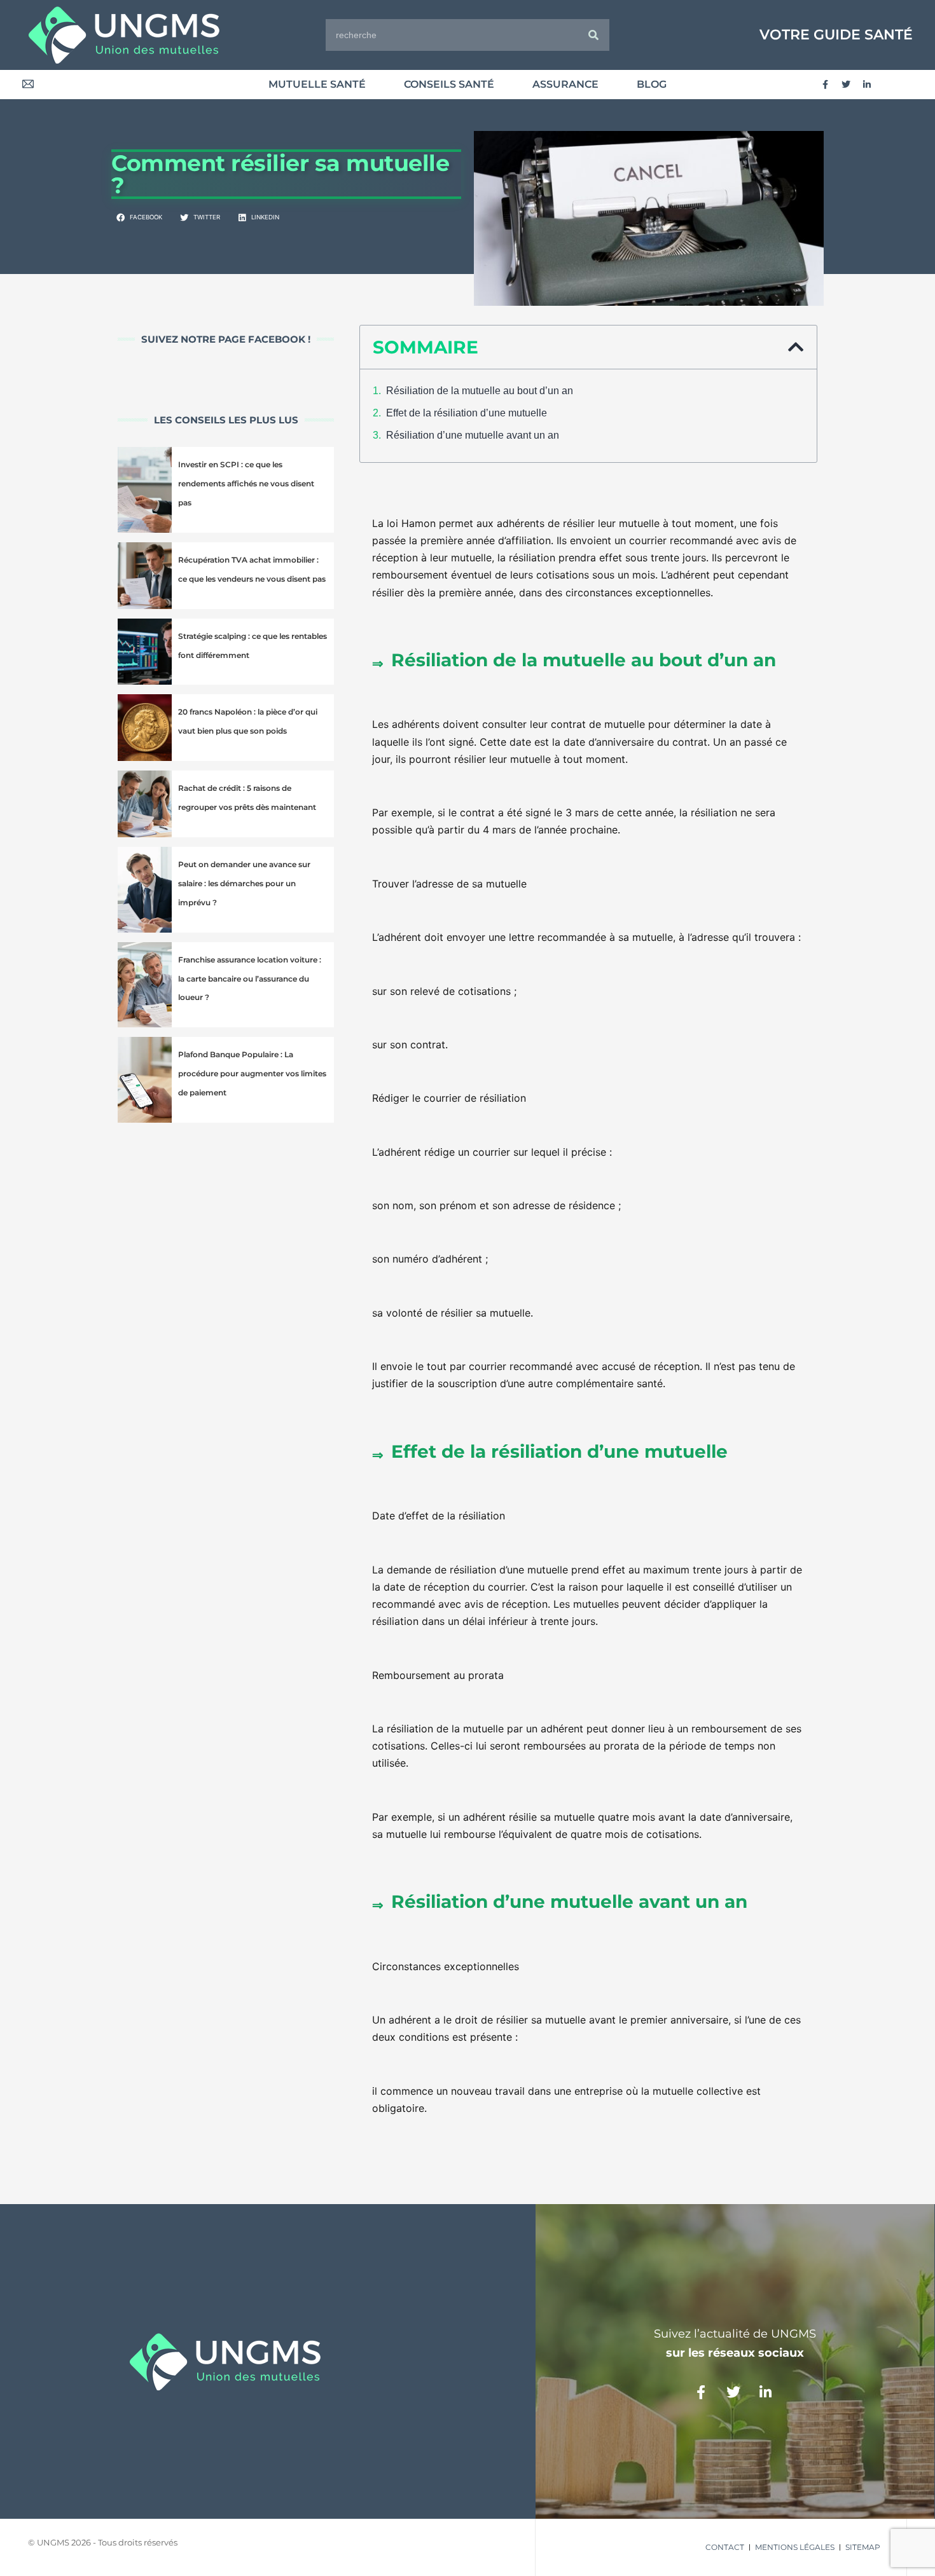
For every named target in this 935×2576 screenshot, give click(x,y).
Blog (652, 84)
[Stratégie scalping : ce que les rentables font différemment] (145, 652)
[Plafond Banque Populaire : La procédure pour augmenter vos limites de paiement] (145, 1080)
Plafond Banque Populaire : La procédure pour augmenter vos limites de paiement (252, 1073)
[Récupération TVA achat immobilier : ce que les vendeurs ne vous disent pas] (145, 576)
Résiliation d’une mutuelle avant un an (473, 435)
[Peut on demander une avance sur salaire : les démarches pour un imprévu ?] (145, 890)
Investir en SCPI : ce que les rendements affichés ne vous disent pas (246, 483)
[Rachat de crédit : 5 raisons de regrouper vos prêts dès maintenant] (145, 804)
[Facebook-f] (825, 85)
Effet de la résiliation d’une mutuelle (467, 413)
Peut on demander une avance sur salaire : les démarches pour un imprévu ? (244, 883)
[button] (140, 218)
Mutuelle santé (317, 84)
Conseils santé (449, 84)
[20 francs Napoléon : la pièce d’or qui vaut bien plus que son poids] (145, 728)
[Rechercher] (593, 35)
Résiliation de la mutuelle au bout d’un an (480, 391)
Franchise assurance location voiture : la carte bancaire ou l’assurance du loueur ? (250, 979)
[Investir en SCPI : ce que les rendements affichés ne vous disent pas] (145, 490)
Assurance (565, 84)
